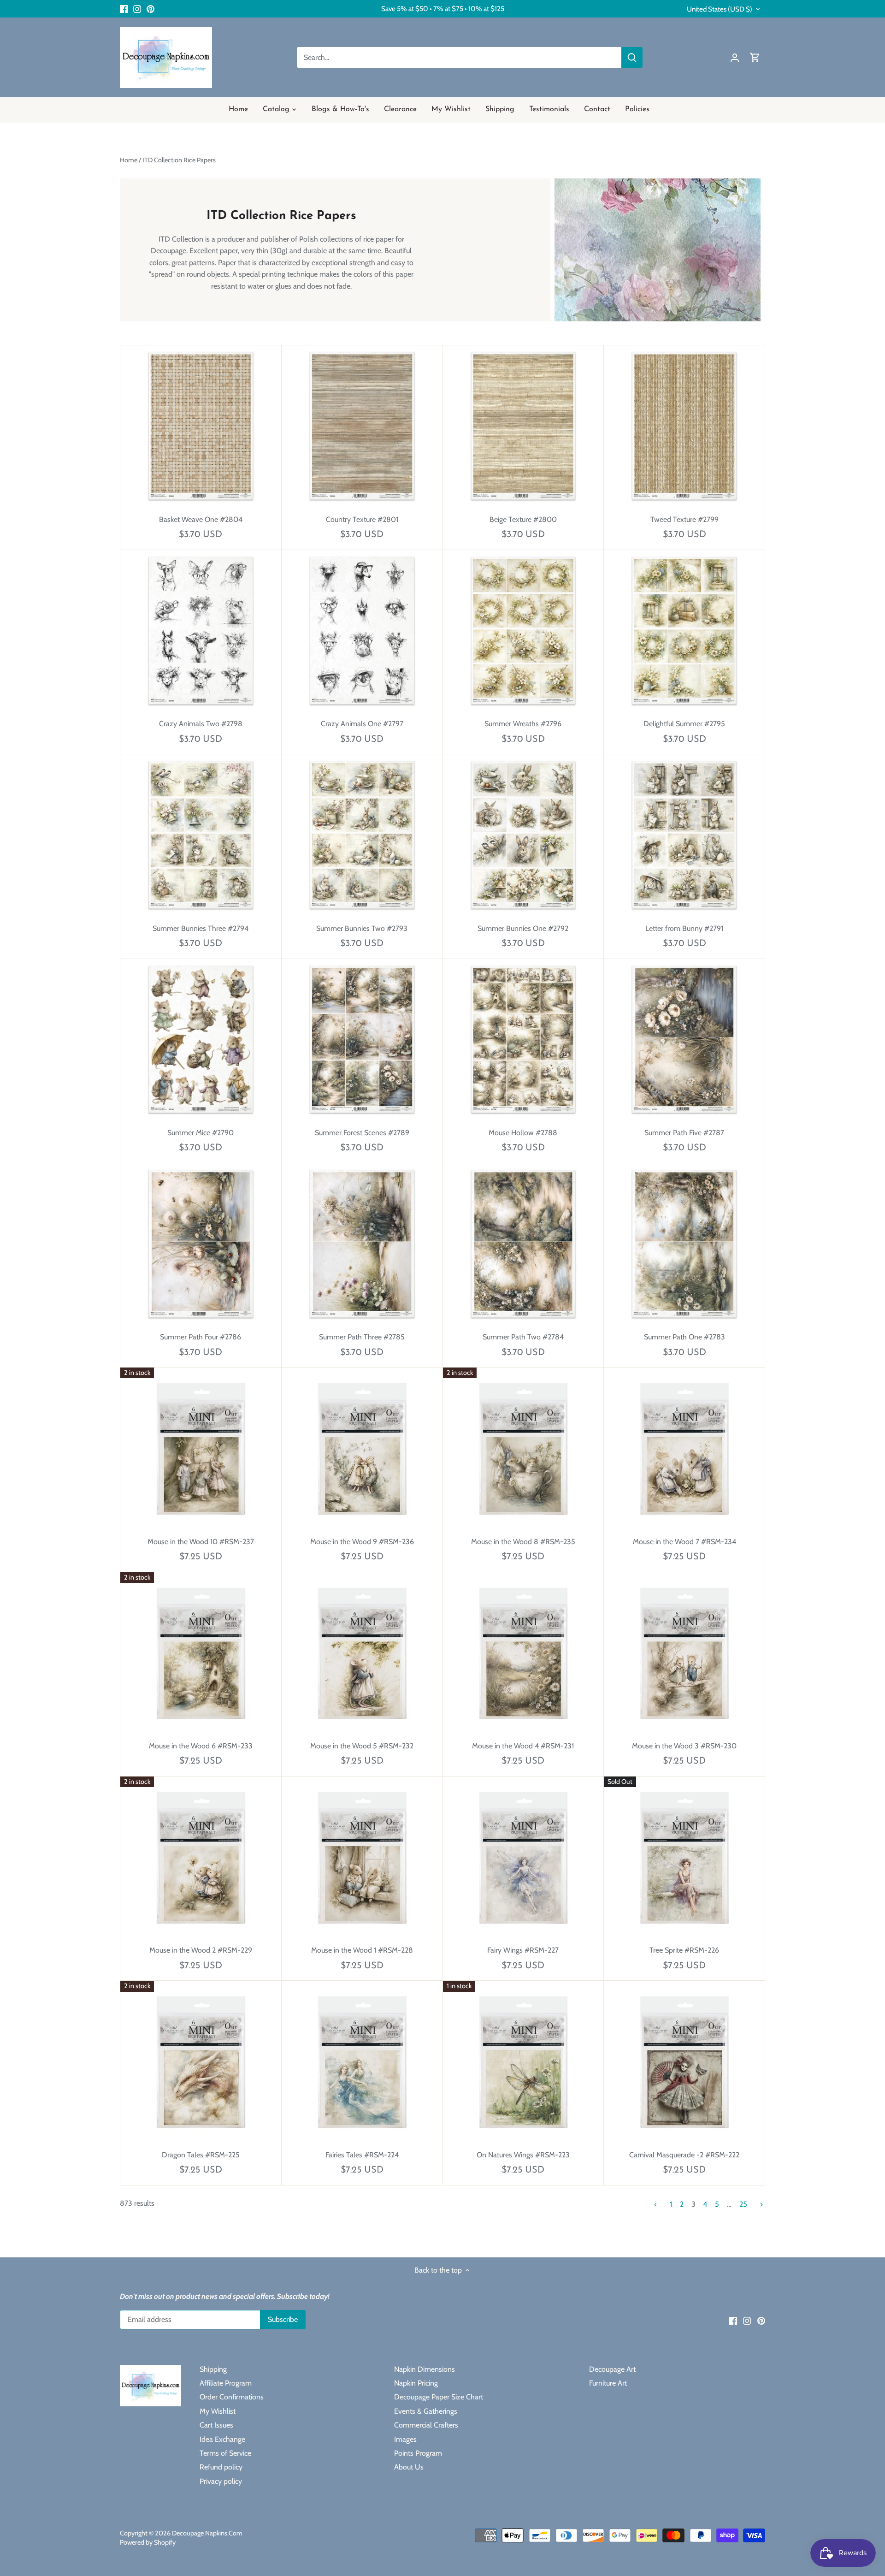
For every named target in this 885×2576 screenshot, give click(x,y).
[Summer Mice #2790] (201, 1039)
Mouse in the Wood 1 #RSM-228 (362, 1950)
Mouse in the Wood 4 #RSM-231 (523, 1746)
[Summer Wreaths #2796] (523, 631)
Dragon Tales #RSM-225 (201, 2155)
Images (405, 2439)
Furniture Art (608, 2383)
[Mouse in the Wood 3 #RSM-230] (684, 1653)
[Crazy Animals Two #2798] (201, 631)
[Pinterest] (150, 9)
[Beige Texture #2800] (523, 426)
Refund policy (221, 2467)
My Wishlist (218, 2411)
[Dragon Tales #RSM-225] (201, 2061)
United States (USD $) (720, 9)
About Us (409, 2467)
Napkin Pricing (416, 2383)
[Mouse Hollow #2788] (523, 1039)
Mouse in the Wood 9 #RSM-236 (362, 1542)
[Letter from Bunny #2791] (684, 835)
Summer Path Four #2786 (201, 1337)
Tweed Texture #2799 (684, 519)
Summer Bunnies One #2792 (523, 928)
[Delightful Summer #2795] (684, 631)
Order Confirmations (232, 2397)
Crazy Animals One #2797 (362, 724)
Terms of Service (225, 2453)
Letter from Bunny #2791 (684, 928)
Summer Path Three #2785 (362, 1337)
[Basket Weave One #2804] (201, 426)
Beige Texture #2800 (523, 519)
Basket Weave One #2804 (201, 519)
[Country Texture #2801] (362, 426)
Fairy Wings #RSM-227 (523, 1950)
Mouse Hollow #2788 (523, 1133)
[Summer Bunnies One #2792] (523, 835)
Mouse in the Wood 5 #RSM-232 (362, 1746)
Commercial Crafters (426, 2425)
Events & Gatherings (426, 2411)
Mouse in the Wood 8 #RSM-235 (523, 1542)
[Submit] (632, 57)
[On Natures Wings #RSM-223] (523, 2061)
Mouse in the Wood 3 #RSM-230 (684, 1746)
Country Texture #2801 (362, 519)
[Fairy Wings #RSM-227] (523, 1857)
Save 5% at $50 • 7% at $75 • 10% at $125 (443, 9)
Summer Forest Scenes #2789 (362, 1133)
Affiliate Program (226, 2383)
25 (743, 2205)
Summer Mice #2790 (201, 1133)
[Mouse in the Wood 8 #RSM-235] (523, 1448)
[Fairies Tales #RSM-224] (362, 2061)
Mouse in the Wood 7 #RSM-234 (684, 1542)
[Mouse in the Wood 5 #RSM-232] (362, 1653)
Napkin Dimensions (425, 2369)
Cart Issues (216, 2425)
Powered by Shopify (148, 2542)
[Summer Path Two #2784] (523, 1244)
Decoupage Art (612, 2369)
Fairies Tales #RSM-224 (362, 2155)
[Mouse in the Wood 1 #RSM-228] (362, 1857)
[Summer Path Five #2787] (684, 1039)
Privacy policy (221, 2481)
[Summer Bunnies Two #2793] (362, 835)
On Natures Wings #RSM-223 (523, 2155)
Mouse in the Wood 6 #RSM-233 (201, 1746)
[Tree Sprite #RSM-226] (684, 1857)
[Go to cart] (755, 57)
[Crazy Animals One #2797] (362, 631)
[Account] (735, 57)
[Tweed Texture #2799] (684, 426)
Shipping (213, 2369)
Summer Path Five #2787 (684, 1133)
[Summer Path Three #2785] (362, 1244)
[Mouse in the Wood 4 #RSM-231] (523, 1653)
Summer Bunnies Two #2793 (362, 928)
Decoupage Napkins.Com (207, 2533)
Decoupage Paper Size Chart (439, 2397)
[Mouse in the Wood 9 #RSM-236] (362, 1448)
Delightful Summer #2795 (684, 724)
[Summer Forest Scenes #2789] (362, 1039)
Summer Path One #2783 (684, 1337)
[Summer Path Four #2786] (201, 1244)
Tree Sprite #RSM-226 (684, 1950)
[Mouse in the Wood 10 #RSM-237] (201, 1448)
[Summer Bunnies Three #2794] (201, 835)
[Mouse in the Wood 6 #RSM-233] (201, 1653)
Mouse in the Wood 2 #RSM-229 (201, 1950)
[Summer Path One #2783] (684, 1244)
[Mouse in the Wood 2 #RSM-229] (201, 1857)
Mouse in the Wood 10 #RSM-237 (201, 1542)
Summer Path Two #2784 (523, 1337)
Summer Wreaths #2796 (523, 724)
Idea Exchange (222, 2439)
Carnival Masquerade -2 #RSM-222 (684, 2155)
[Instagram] (137, 9)
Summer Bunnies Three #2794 (201, 928)
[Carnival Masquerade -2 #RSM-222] (684, 2061)
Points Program (418, 2453)
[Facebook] (124, 9)
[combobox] (459, 57)
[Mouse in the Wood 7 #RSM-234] (684, 1448)
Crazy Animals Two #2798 (201, 724)
